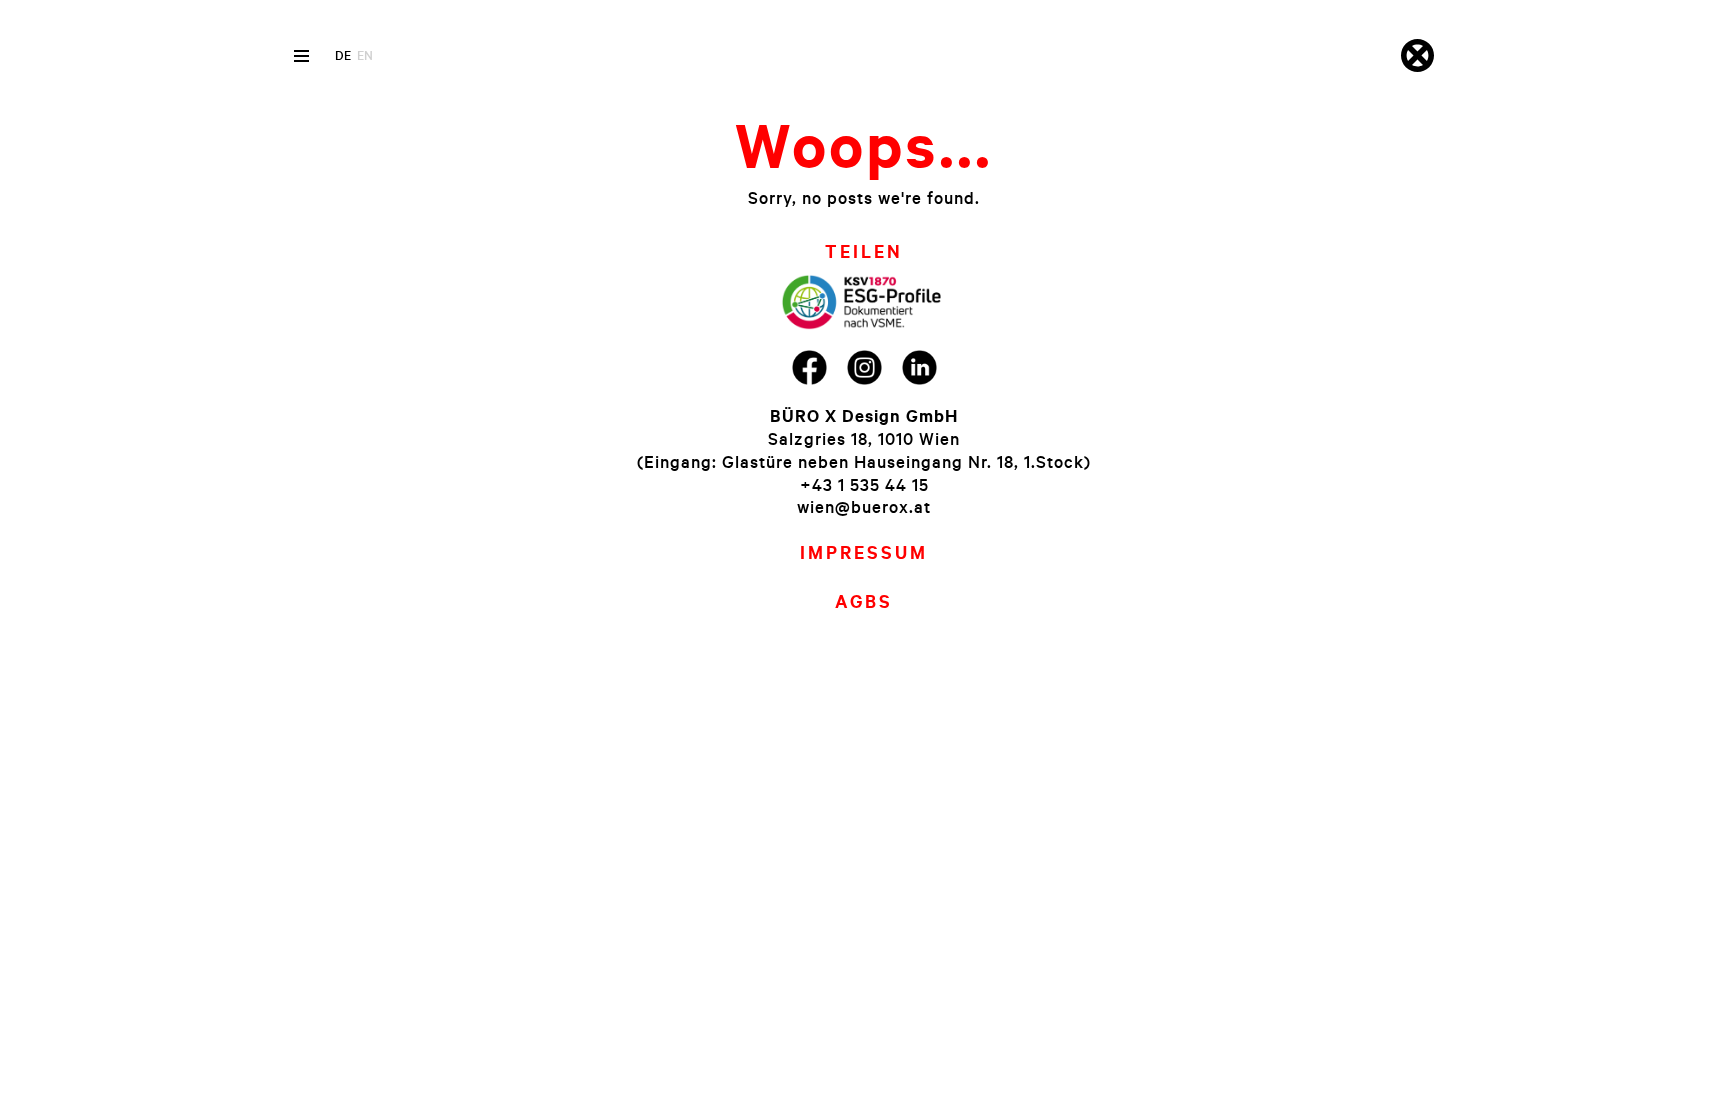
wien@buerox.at (864, 506)
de (343, 55)
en (365, 55)
